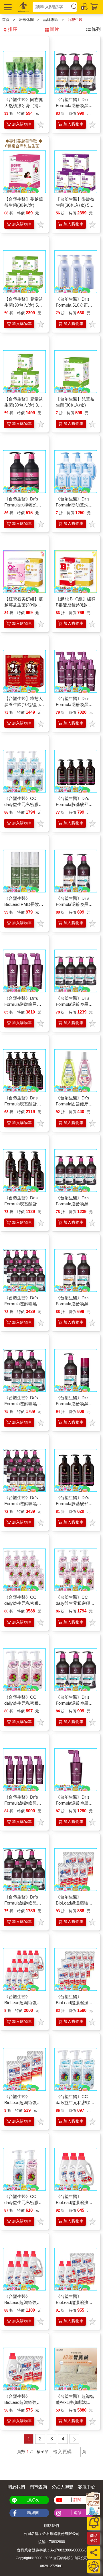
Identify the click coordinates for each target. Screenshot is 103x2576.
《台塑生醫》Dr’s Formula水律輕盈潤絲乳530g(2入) (23, 505)
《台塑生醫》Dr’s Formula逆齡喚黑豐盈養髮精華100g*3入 (24, 1004)
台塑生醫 (75, 20)
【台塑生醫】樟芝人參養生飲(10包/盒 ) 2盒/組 (24, 704)
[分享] (94, 2552)
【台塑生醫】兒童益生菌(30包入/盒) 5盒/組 (24, 305)
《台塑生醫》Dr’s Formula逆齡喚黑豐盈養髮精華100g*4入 (24, 1803)
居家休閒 (26, 20)
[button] (7, 7)
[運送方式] (94, 2567)
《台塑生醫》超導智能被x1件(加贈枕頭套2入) (75, 2402)
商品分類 (94, 2538)
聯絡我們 (51, 2526)
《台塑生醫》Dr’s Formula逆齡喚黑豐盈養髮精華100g (74, 1803)
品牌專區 (51, 20)
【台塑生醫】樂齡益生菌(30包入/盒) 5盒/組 (75, 205)
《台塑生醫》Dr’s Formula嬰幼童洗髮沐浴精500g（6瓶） (74, 505)
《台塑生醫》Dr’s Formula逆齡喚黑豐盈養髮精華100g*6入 (75, 704)
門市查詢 (38, 2487)
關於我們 (16, 2487)
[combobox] (51, 7)
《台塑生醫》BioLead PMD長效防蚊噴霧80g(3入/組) (24, 904)
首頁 (6, 20)
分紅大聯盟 (63, 2487)
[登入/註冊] (84, 6)
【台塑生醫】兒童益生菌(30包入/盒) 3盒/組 (24, 405)
